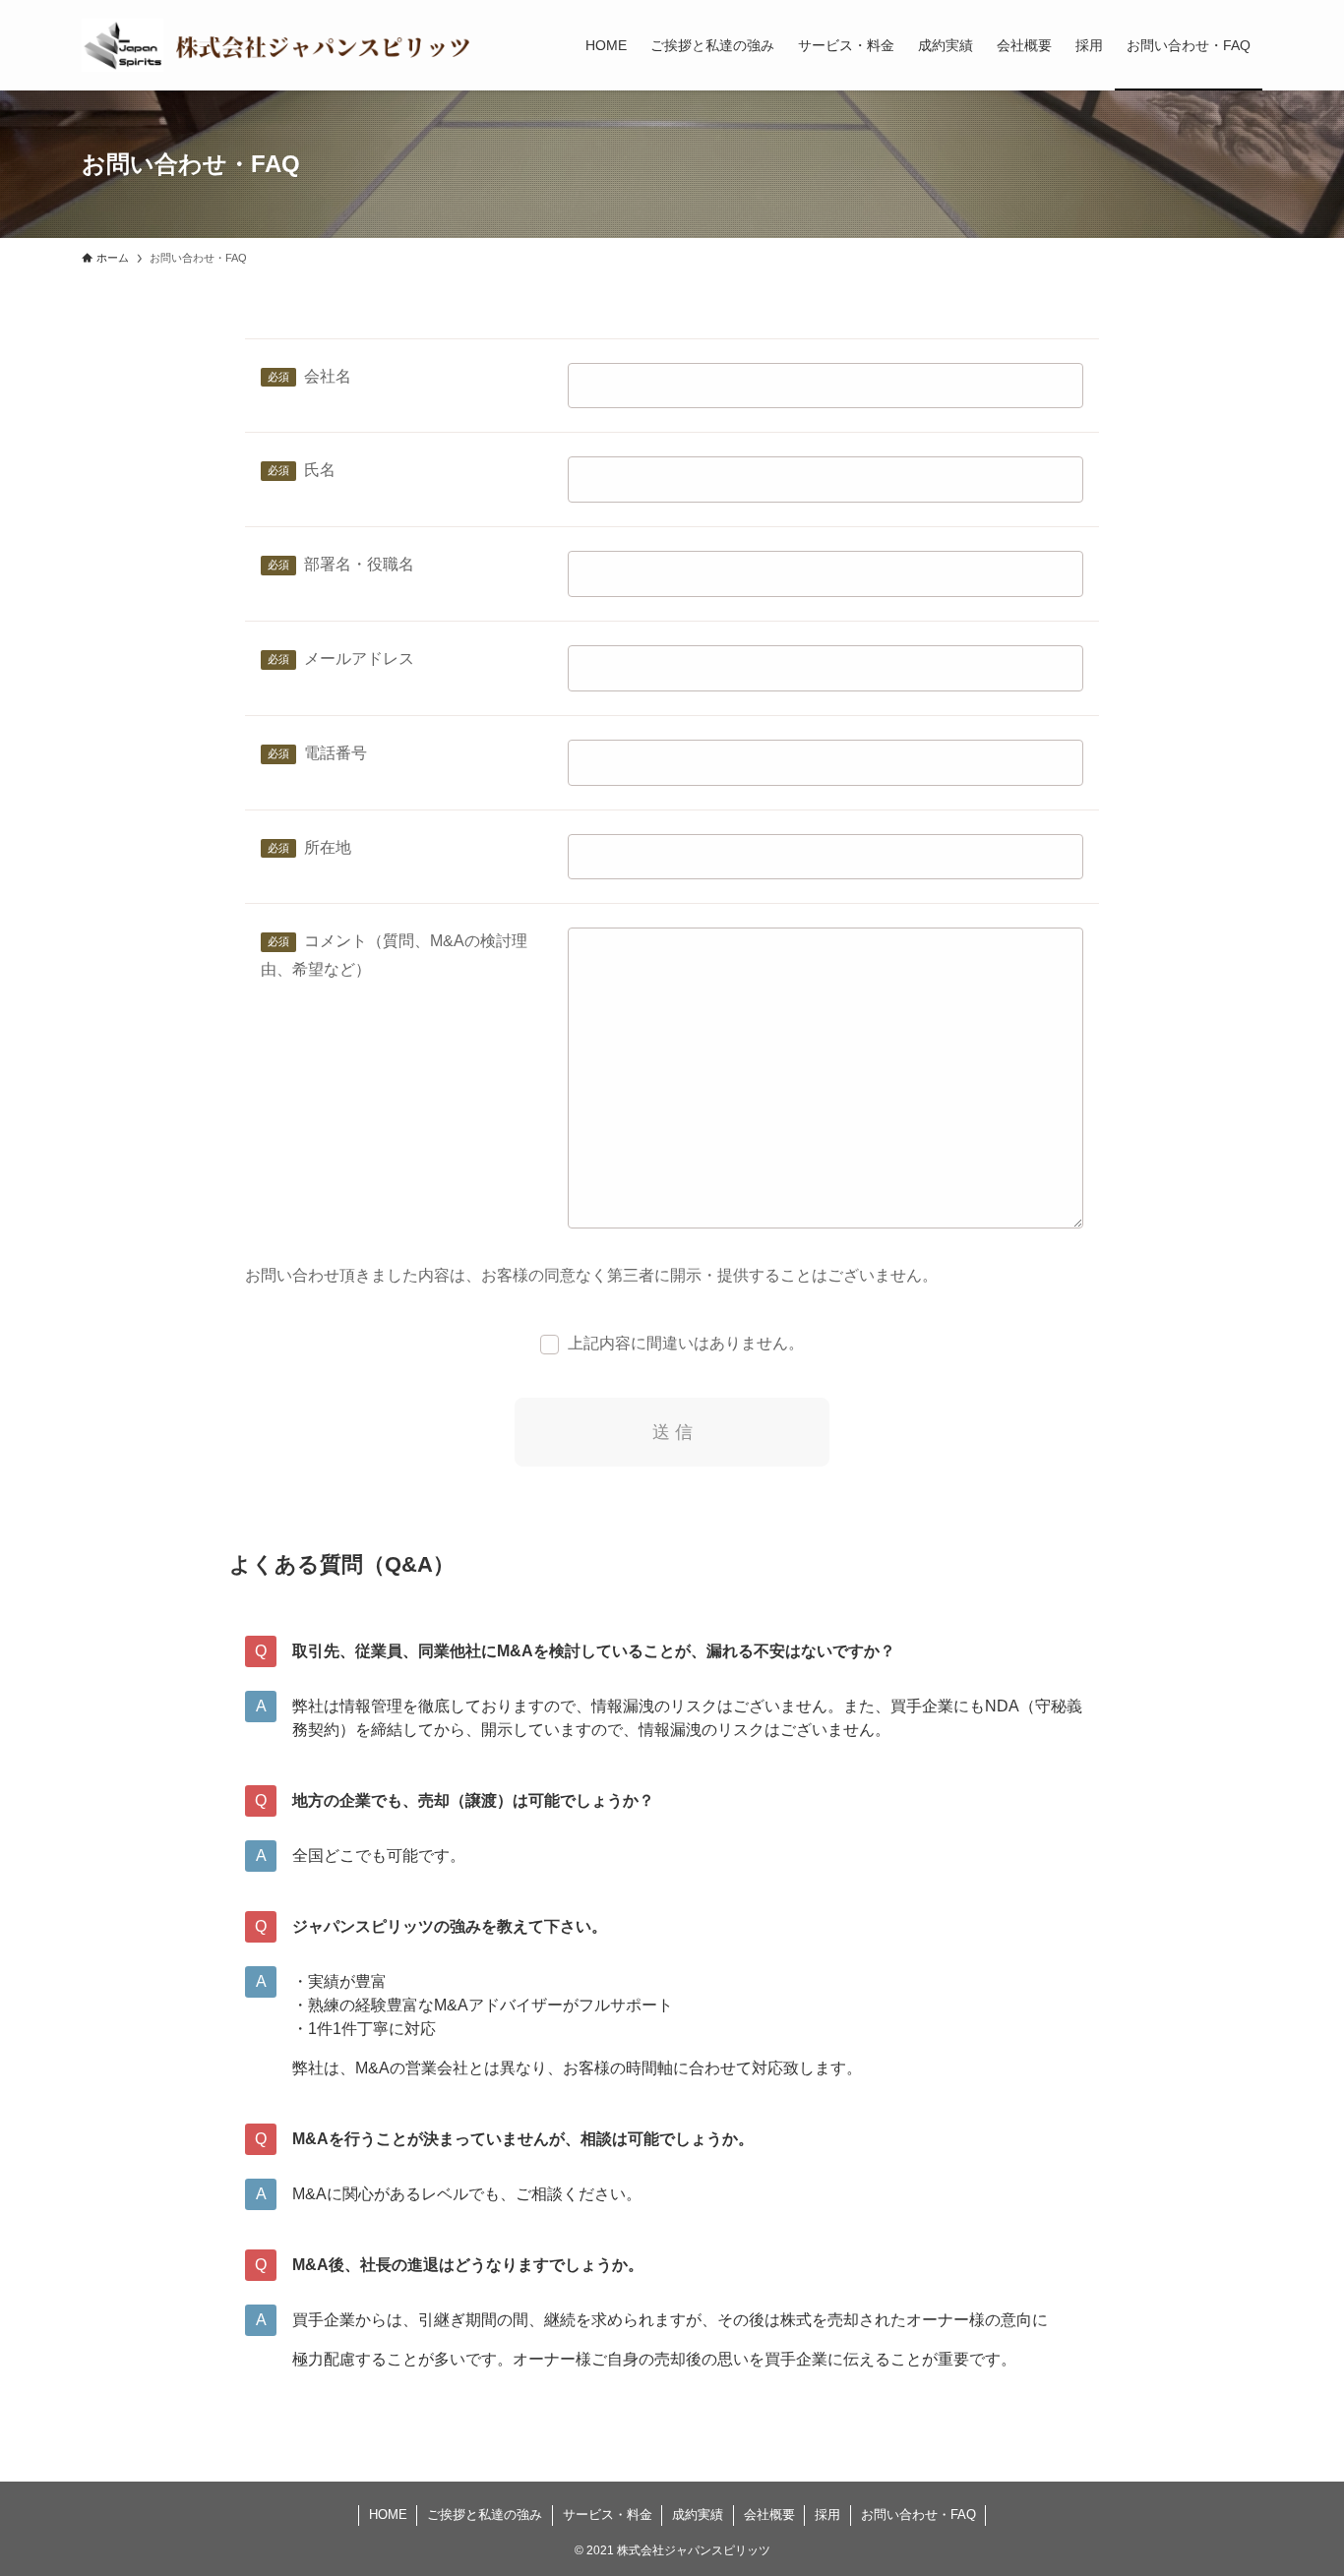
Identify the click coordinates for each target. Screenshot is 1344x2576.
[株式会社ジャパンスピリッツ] (278, 45)
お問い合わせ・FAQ (918, 2515)
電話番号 (336, 753)
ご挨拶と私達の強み (485, 2515)
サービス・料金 (608, 2515)
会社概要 (769, 2515)
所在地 (328, 847)
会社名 (328, 376)
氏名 (320, 470)
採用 (827, 2515)
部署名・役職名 (359, 564)
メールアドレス (359, 659)
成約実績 (698, 2515)
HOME (388, 2515)
